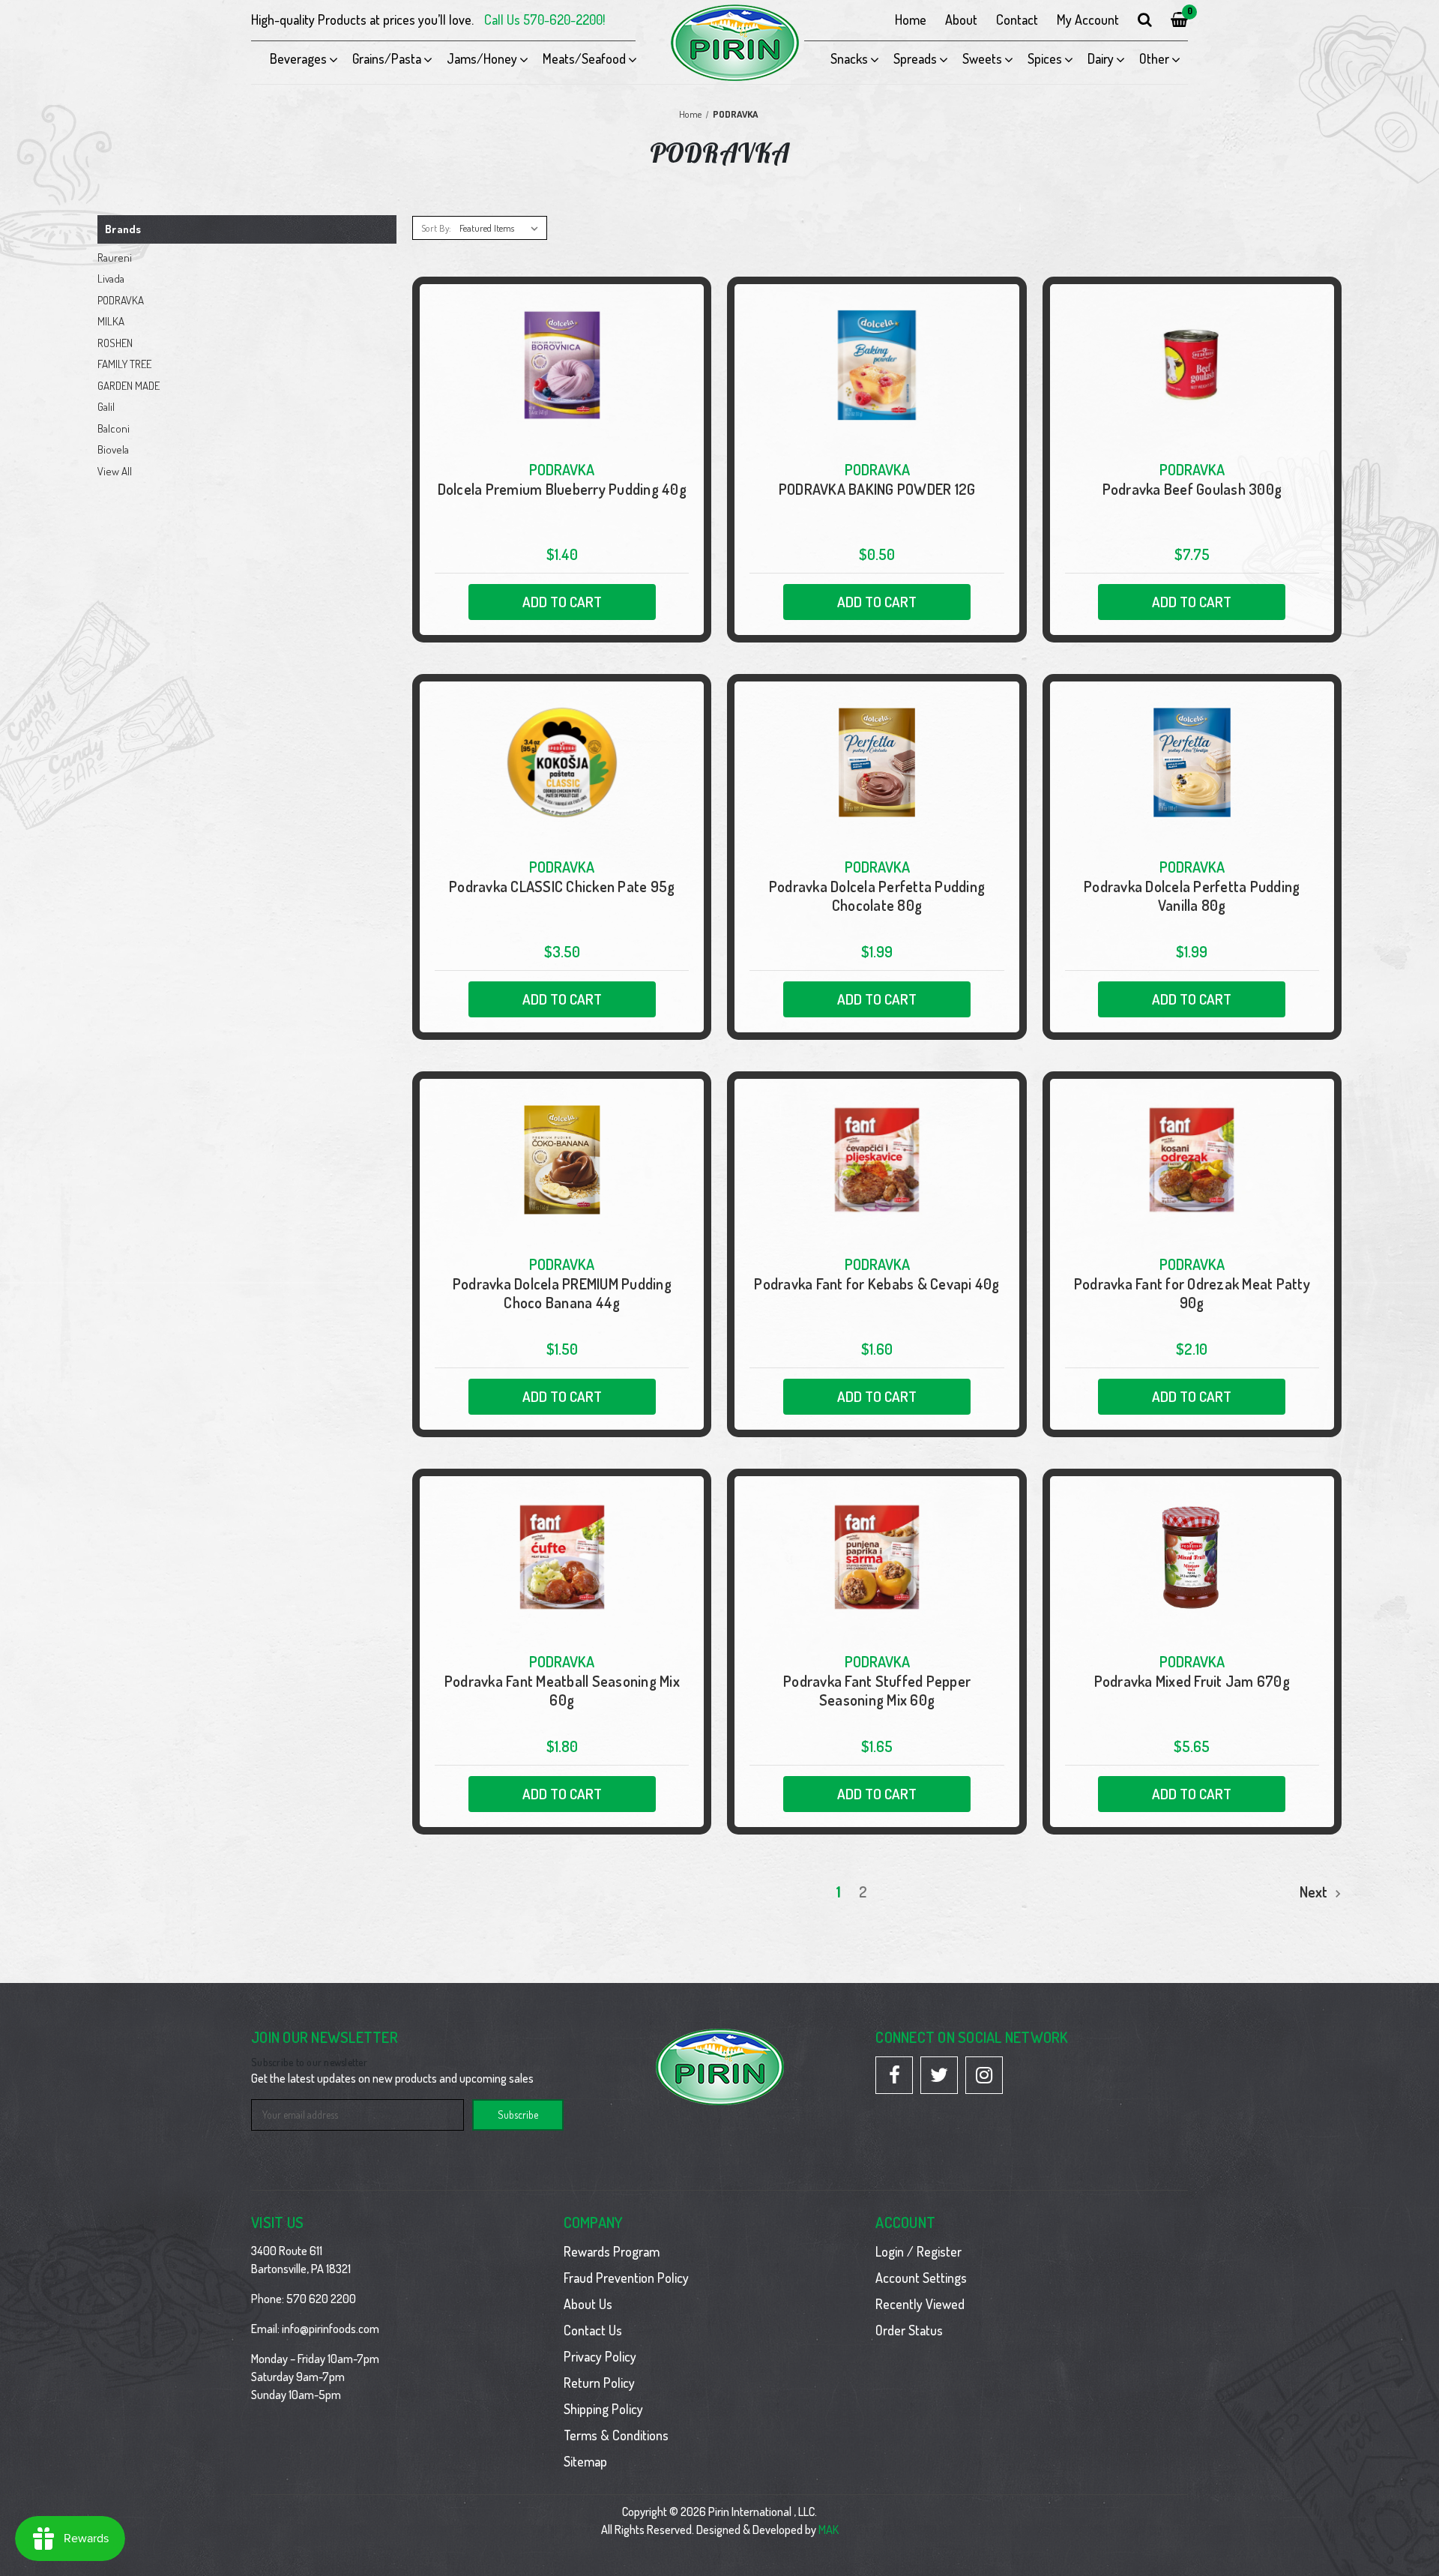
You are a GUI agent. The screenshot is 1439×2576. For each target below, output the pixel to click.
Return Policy (599, 2383)
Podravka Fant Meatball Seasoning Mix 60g (562, 1691)
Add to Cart (562, 602)
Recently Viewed (920, 2304)
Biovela (113, 449)
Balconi (114, 428)
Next (1315, 1892)
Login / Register (918, 2251)
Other (1154, 58)
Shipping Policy (603, 2409)
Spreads (915, 58)
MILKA (111, 321)
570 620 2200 (321, 2299)
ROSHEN (115, 343)
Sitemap (585, 2461)
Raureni (115, 258)
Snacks (849, 58)
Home (911, 19)
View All (115, 471)
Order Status (909, 2330)
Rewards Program (612, 2251)
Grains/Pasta (387, 58)
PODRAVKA (121, 300)
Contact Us (593, 2330)
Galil (106, 407)
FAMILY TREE (124, 364)
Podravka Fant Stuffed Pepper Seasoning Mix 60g (877, 1691)
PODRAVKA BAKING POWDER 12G (877, 489)
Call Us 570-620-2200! (544, 19)
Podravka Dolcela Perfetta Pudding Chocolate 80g (877, 896)
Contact (1017, 19)
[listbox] (502, 228)
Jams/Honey (482, 58)
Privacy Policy (600, 2356)
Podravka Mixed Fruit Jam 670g (1192, 1681)
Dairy (1101, 58)
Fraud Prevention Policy (626, 2278)
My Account (1088, 19)
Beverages (298, 58)
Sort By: (436, 228)
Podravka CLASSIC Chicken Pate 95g (562, 887)
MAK (829, 2530)
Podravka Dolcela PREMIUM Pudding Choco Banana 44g (562, 1293)
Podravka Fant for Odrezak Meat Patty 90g (1192, 1293)
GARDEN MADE (129, 386)
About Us (588, 2304)
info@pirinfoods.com (331, 2329)
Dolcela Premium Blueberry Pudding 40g (562, 489)
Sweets (982, 58)
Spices (1045, 58)
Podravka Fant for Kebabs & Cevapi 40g (877, 1284)
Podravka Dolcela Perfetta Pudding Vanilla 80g (1192, 896)
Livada (111, 279)
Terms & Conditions (616, 2435)
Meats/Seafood (584, 58)
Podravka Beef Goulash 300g (1192, 489)
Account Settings (921, 2278)
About (961, 19)
